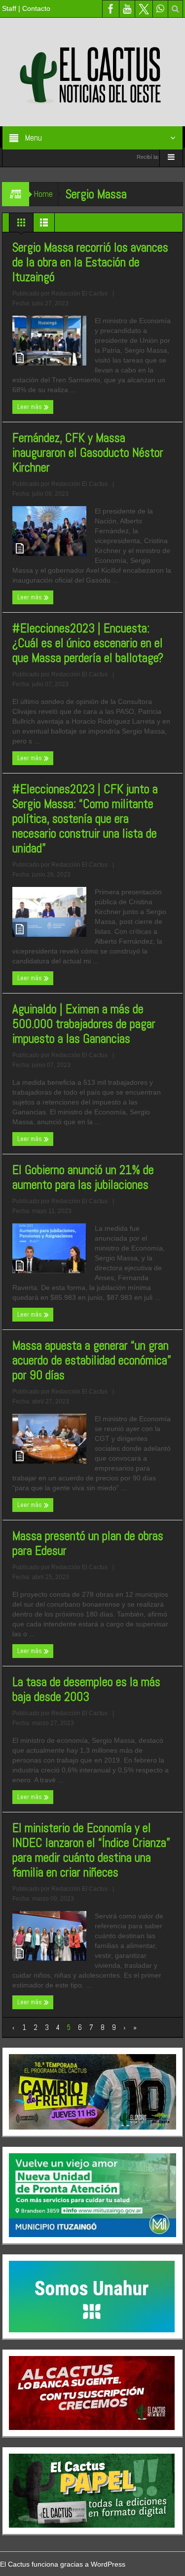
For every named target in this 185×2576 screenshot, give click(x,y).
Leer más (30, 407)
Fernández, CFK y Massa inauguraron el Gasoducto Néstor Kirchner (88, 453)
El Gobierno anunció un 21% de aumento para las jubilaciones (83, 1178)
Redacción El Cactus (79, 294)
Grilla (21, 225)
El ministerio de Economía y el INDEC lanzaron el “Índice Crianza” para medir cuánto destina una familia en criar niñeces (91, 1850)
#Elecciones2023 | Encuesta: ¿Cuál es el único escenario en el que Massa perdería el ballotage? (88, 643)
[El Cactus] (93, 72)
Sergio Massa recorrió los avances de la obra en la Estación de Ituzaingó (90, 262)
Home (43, 194)
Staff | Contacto (26, 8)
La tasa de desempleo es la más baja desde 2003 (86, 1690)
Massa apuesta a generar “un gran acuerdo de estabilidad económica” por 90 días (92, 1361)
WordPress (108, 2564)
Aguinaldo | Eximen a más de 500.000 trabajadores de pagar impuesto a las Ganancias (84, 1024)
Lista (44, 225)
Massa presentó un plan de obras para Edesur (88, 1544)
